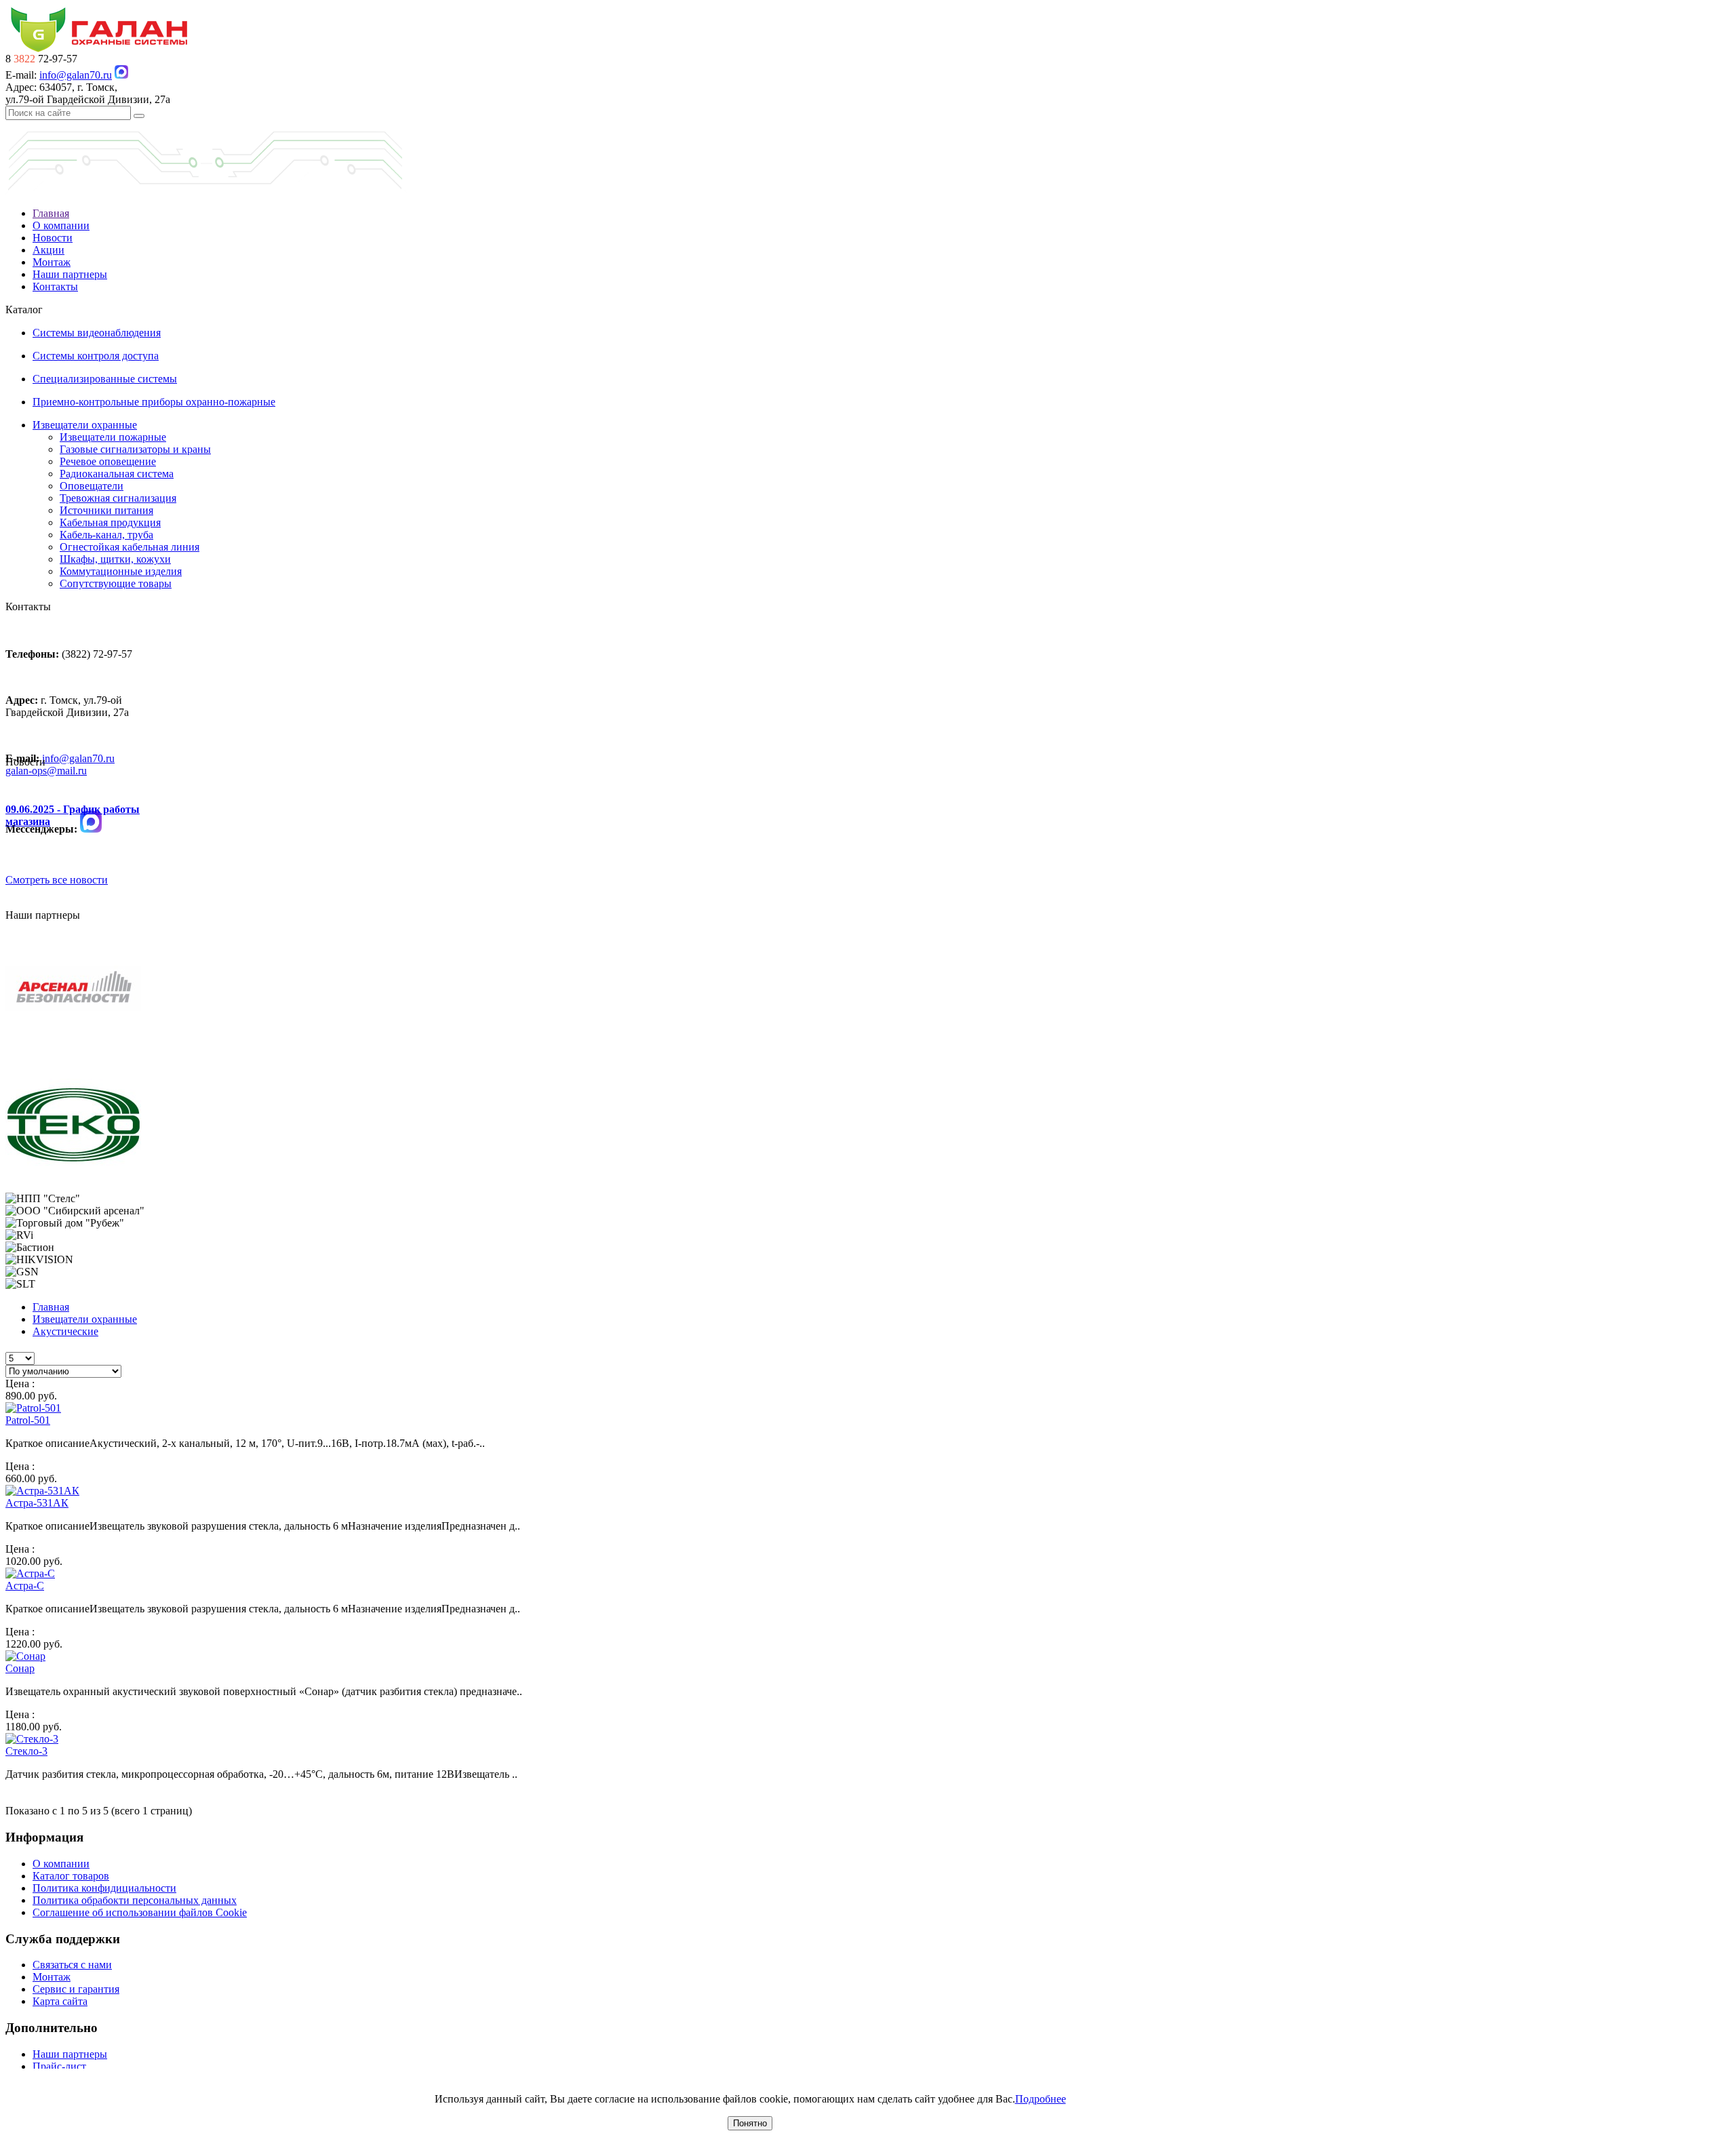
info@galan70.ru (76, 75)
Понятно (750, 2123)
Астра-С (25, 1586)
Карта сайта (60, 2001)
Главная (51, 213)
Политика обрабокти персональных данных (135, 1900)
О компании (61, 225)
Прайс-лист (59, 2066)
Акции (48, 250)
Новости (53, 238)
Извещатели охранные (85, 1319)
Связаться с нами (72, 1965)
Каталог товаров (71, 1876)
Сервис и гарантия (76, 1989)
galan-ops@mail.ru (46, 771)
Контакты (55, 286)
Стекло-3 (26, 1751)
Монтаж (52, 262)
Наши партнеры (70, 274)
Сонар (20, 1668)
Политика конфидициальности (104, 1888)
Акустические (65, 1331)
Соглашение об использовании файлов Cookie (140, 1912)
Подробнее (1041, 2099)
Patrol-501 (28, 1420)
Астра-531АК (37, 1503)
